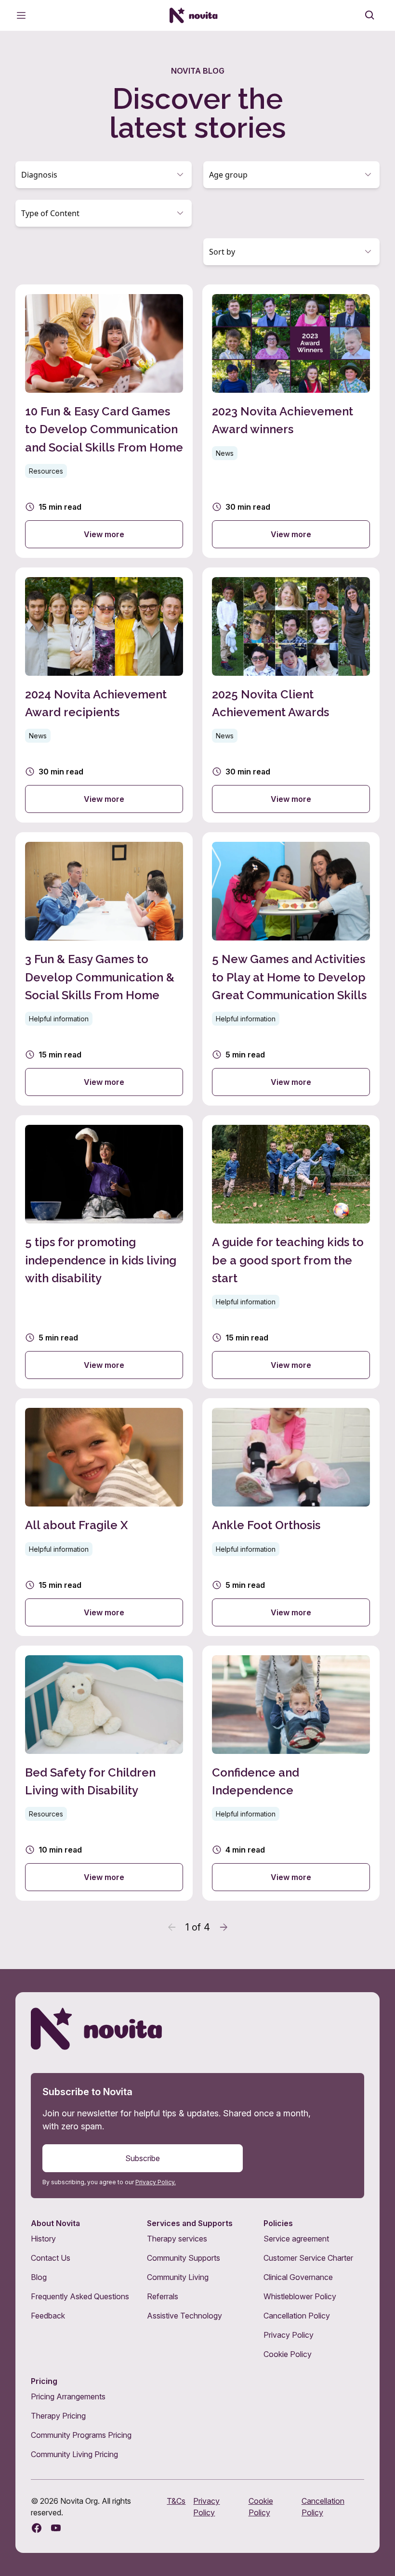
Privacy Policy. (156, 2182)
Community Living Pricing (74, 2454)
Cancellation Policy (297, 2316)
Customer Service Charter (308, 2258)
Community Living (178, 2277)
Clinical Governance (298, 2277)
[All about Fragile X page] (104, 1517)
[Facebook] (37, 2528)
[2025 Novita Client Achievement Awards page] (291, 695)
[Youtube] (56, 2528)
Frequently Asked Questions (80, 2296)
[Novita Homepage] (194, 15)
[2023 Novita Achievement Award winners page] (291, 421)
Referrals (163, 2296)
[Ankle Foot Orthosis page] (291, 1517)
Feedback (48, 2316)
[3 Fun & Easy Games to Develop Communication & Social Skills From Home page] (104, 969)
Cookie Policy (288, 2354)
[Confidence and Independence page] (291, 1773)
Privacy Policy (289, 2335)
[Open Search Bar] (370, 15)
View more (104, 534)
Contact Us (51, 2258)
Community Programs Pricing (81, 2435)
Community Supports (184, 2258)
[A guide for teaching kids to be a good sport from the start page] (291, 1252)
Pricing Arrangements (68, 2396)
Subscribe (143, 2158)
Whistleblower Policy (300, 2296)
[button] (104, 175)
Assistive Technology (184, 2316)
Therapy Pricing (58, 2416)
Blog (39, 2277)
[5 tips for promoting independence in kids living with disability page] (104, 1252)
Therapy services (177, 2239)
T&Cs (176, 2501)
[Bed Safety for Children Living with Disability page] (104, 1773)
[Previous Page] (172, 1927)
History (43, 2239)
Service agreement (296, 2239)
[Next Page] (224, 1927)
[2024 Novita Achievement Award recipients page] (104, 695)
